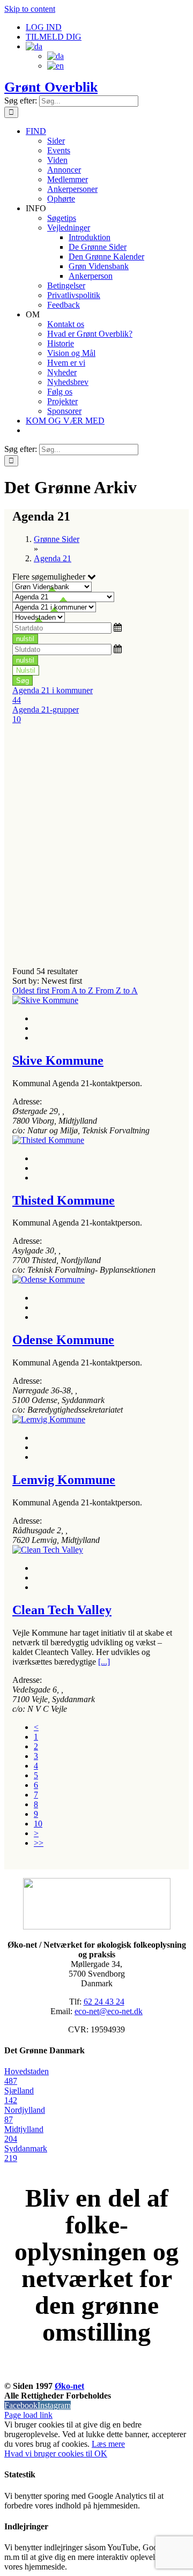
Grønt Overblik (51, 87)
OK (101, 2453)
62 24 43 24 (104, 2002)
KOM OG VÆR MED (96, 2374)
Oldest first (32, 990)
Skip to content (30, 9)
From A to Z (73, 990)
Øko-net (69, 2386)
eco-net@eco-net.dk (109, 2011)
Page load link (28, 2415)
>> (39, 1843)
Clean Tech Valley (62, 1610)
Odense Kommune (63, 1340)
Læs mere (108, 2444)
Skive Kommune (58, 1060)
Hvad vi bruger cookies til (49, 2453)
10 (38, 1824)
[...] (104, 1662)
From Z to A (117, 990)
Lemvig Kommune (64, 1480)
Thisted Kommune (64, 1200)
